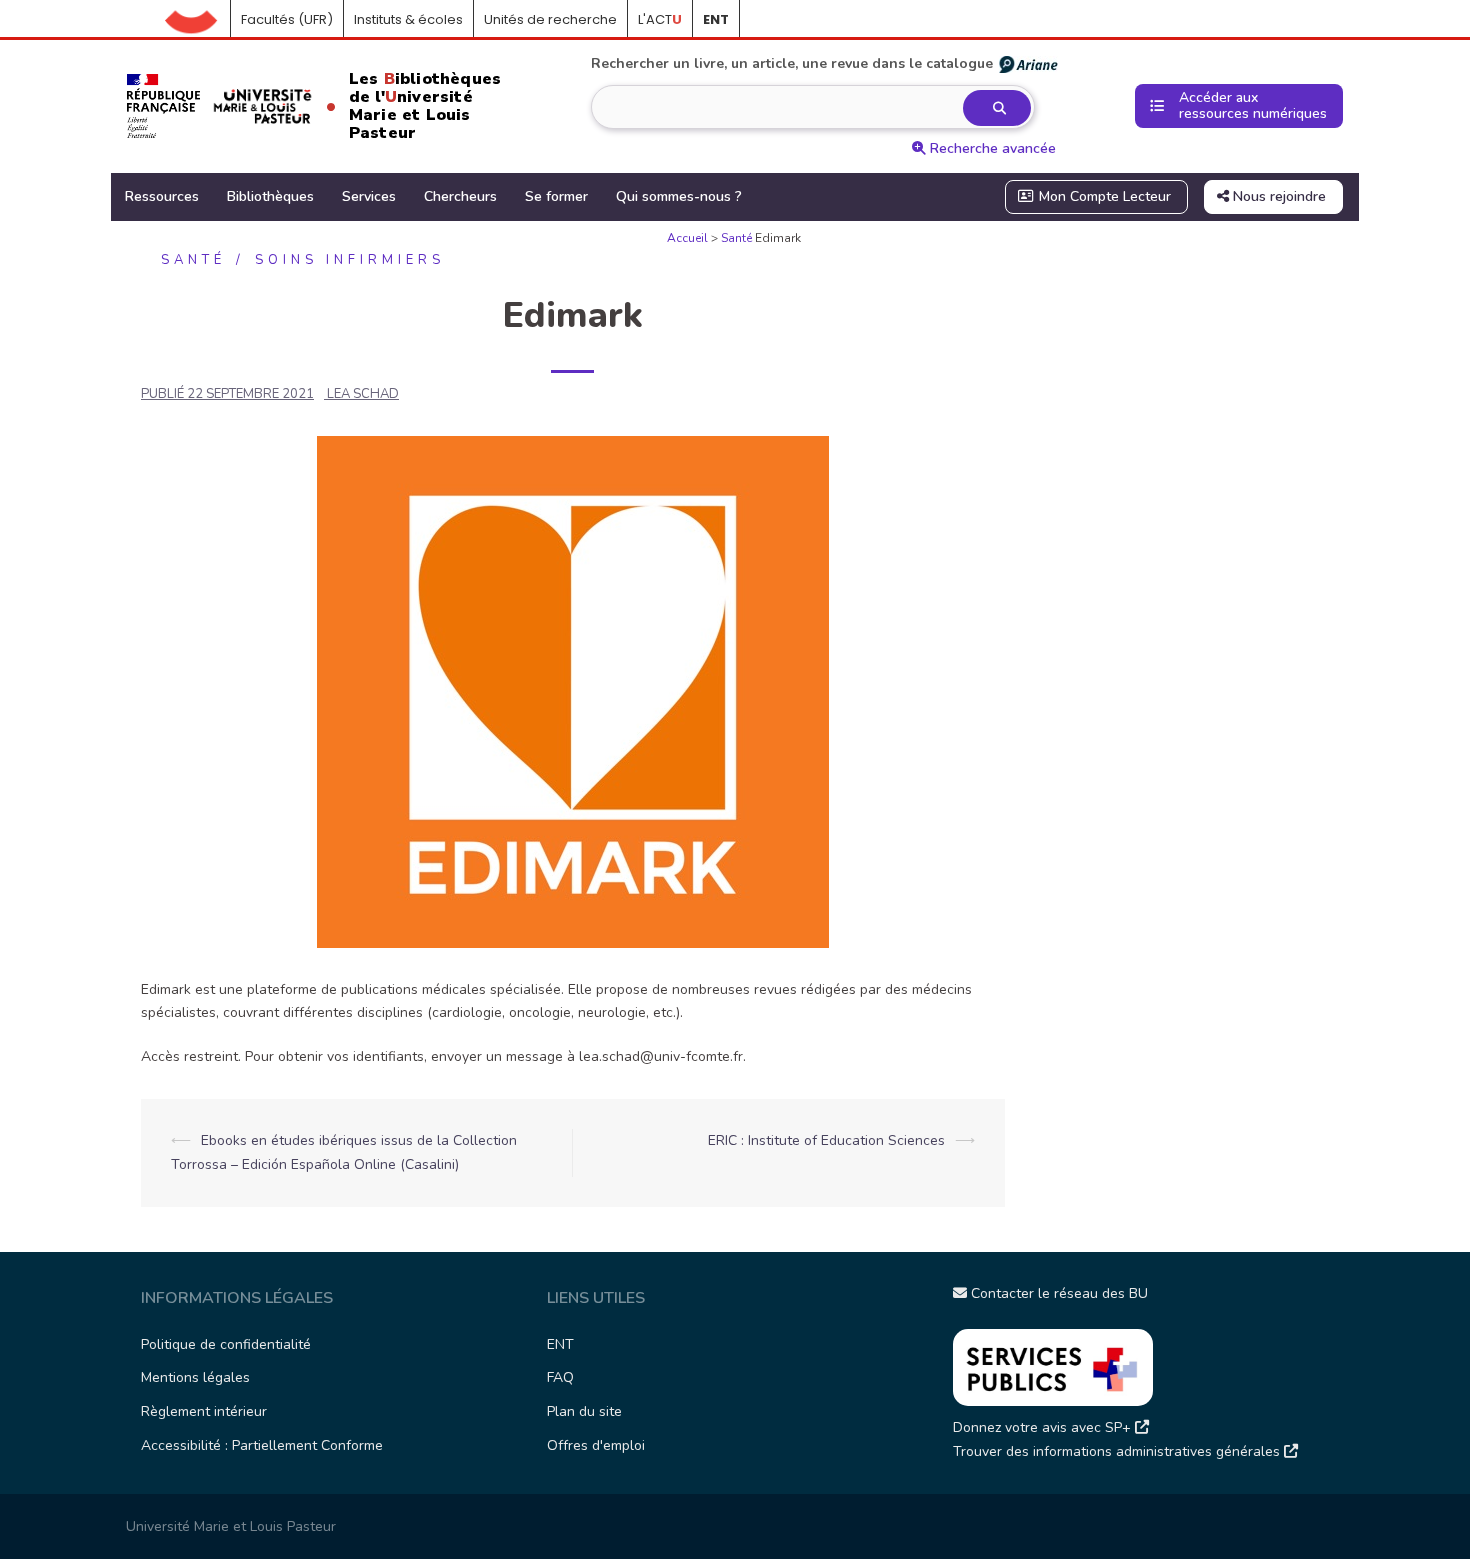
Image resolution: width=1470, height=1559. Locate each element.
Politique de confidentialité (226, 1344)
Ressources (162, 196)
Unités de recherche (550, 19)
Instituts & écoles (408, 19)
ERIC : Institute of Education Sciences (826, 1140)
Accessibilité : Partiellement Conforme (262, 1445)
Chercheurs (460, 196)
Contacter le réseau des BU (1057, 1293)
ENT (560, 1344)
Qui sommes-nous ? (679, 196)
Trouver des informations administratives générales (1118, 1451)
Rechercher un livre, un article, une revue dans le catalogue (792, 63)
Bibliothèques (270, 196)
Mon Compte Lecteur (1103, 196)
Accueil (198, 20)
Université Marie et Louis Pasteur (231, 1526)
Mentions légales (195, 1377)
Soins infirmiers (350, 260)
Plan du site (584, 1411)
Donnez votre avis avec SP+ (1044, 1427)
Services (369, 196)
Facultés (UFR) (287, 19)
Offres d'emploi (596, 1445)
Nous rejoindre (1277, 196)
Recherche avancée (991, 148)
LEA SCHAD (363, 394)
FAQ (560, 1377)
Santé (736, 238)
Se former (556, 196)
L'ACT (660, 19)
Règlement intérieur (204, 1411)
